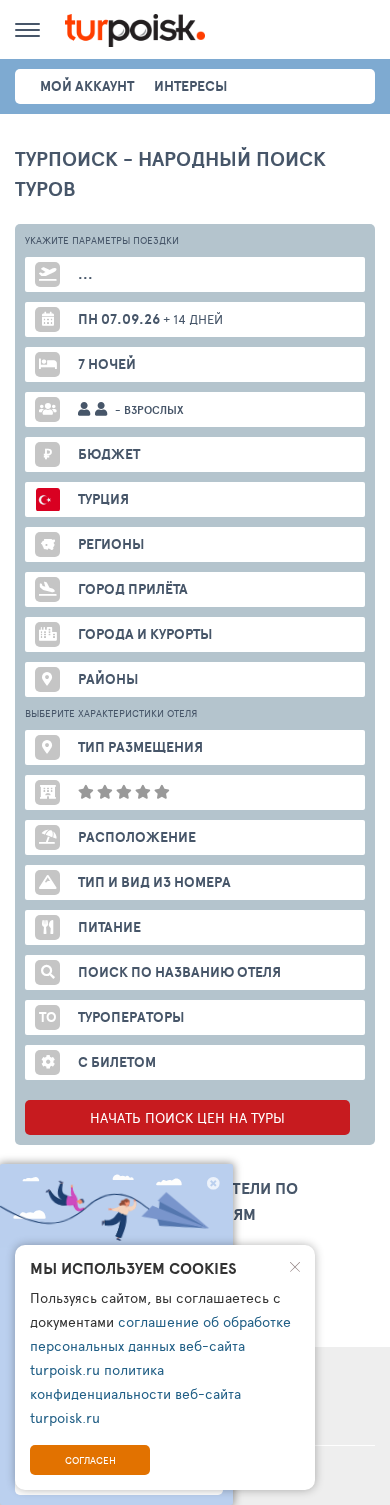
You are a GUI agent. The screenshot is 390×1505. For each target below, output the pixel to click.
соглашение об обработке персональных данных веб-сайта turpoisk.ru (160, 1345)
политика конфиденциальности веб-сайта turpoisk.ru (135, 1393)
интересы (190, 86)
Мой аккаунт (87, 86)
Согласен (90, 1460)
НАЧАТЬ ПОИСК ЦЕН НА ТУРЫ (187, 1117)
